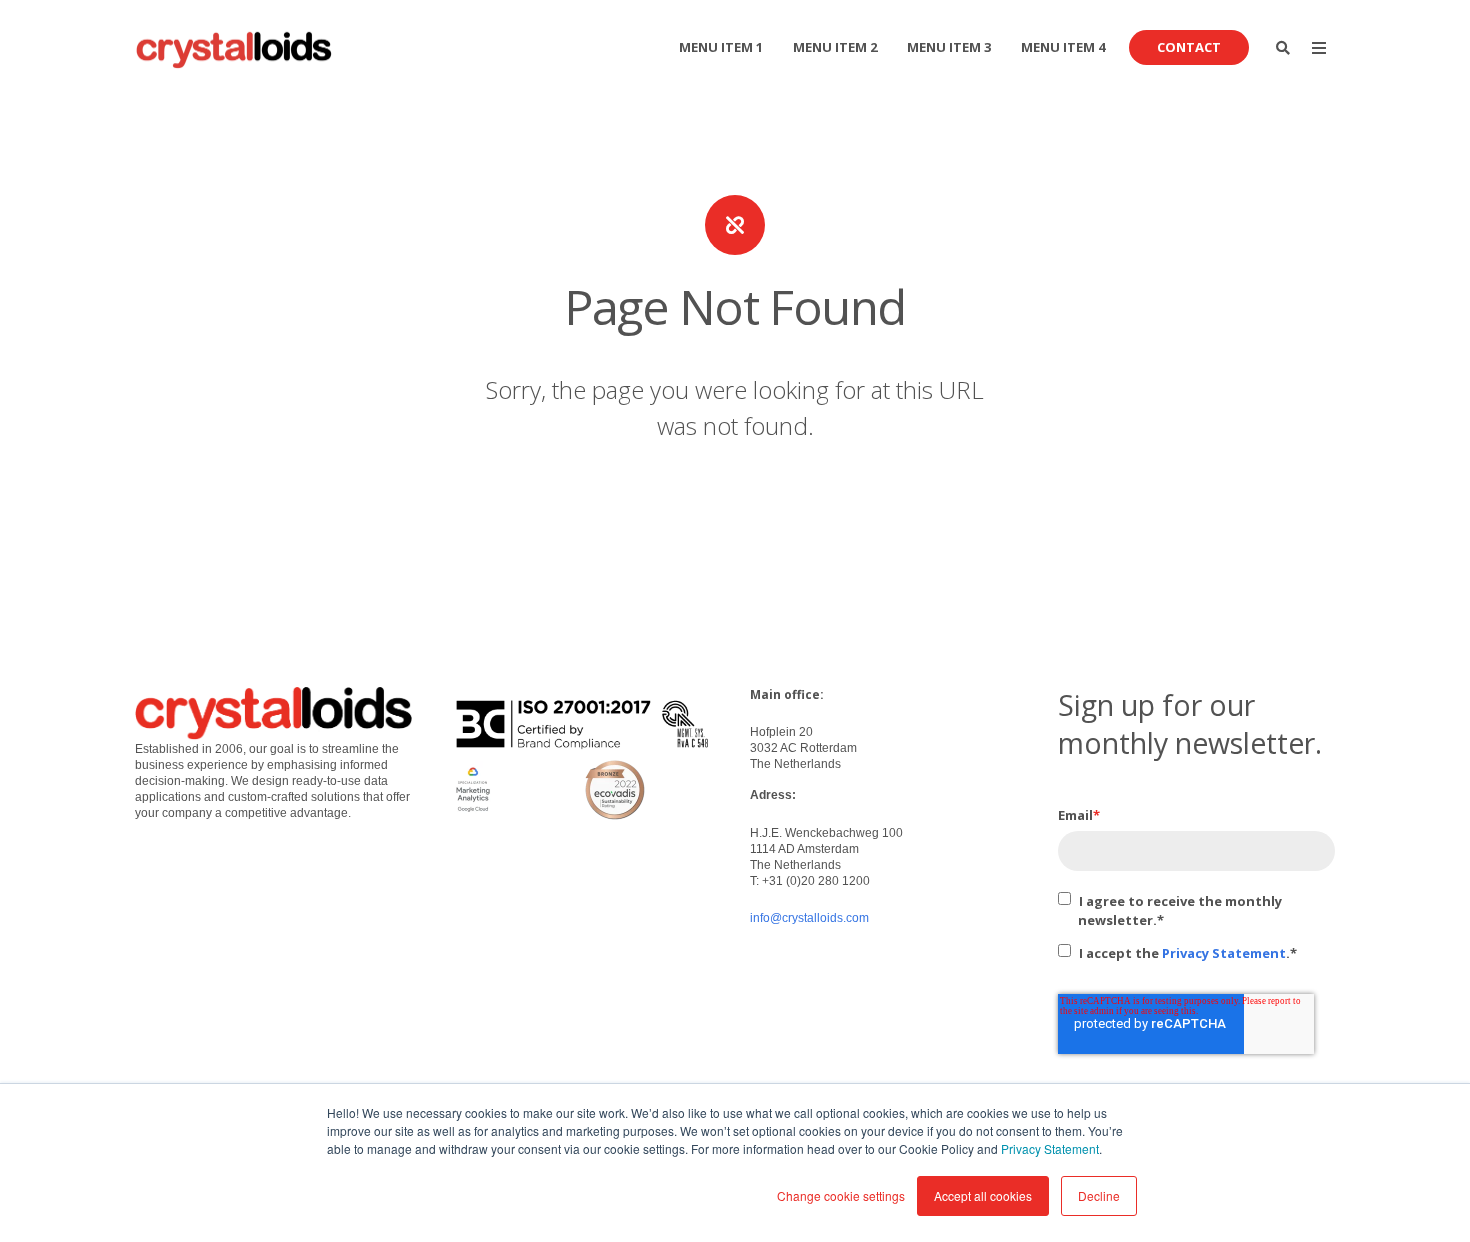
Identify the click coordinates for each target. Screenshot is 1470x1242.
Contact (1189, 47)
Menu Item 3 (949, 47)
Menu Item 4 (1063, 47)
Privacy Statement (1050, 1148)
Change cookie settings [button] (841, 1195)
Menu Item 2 (835, 47)
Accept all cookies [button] (983, 1195)
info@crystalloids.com (809, 918)
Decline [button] (1099, 1195)
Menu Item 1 (721, 47)
